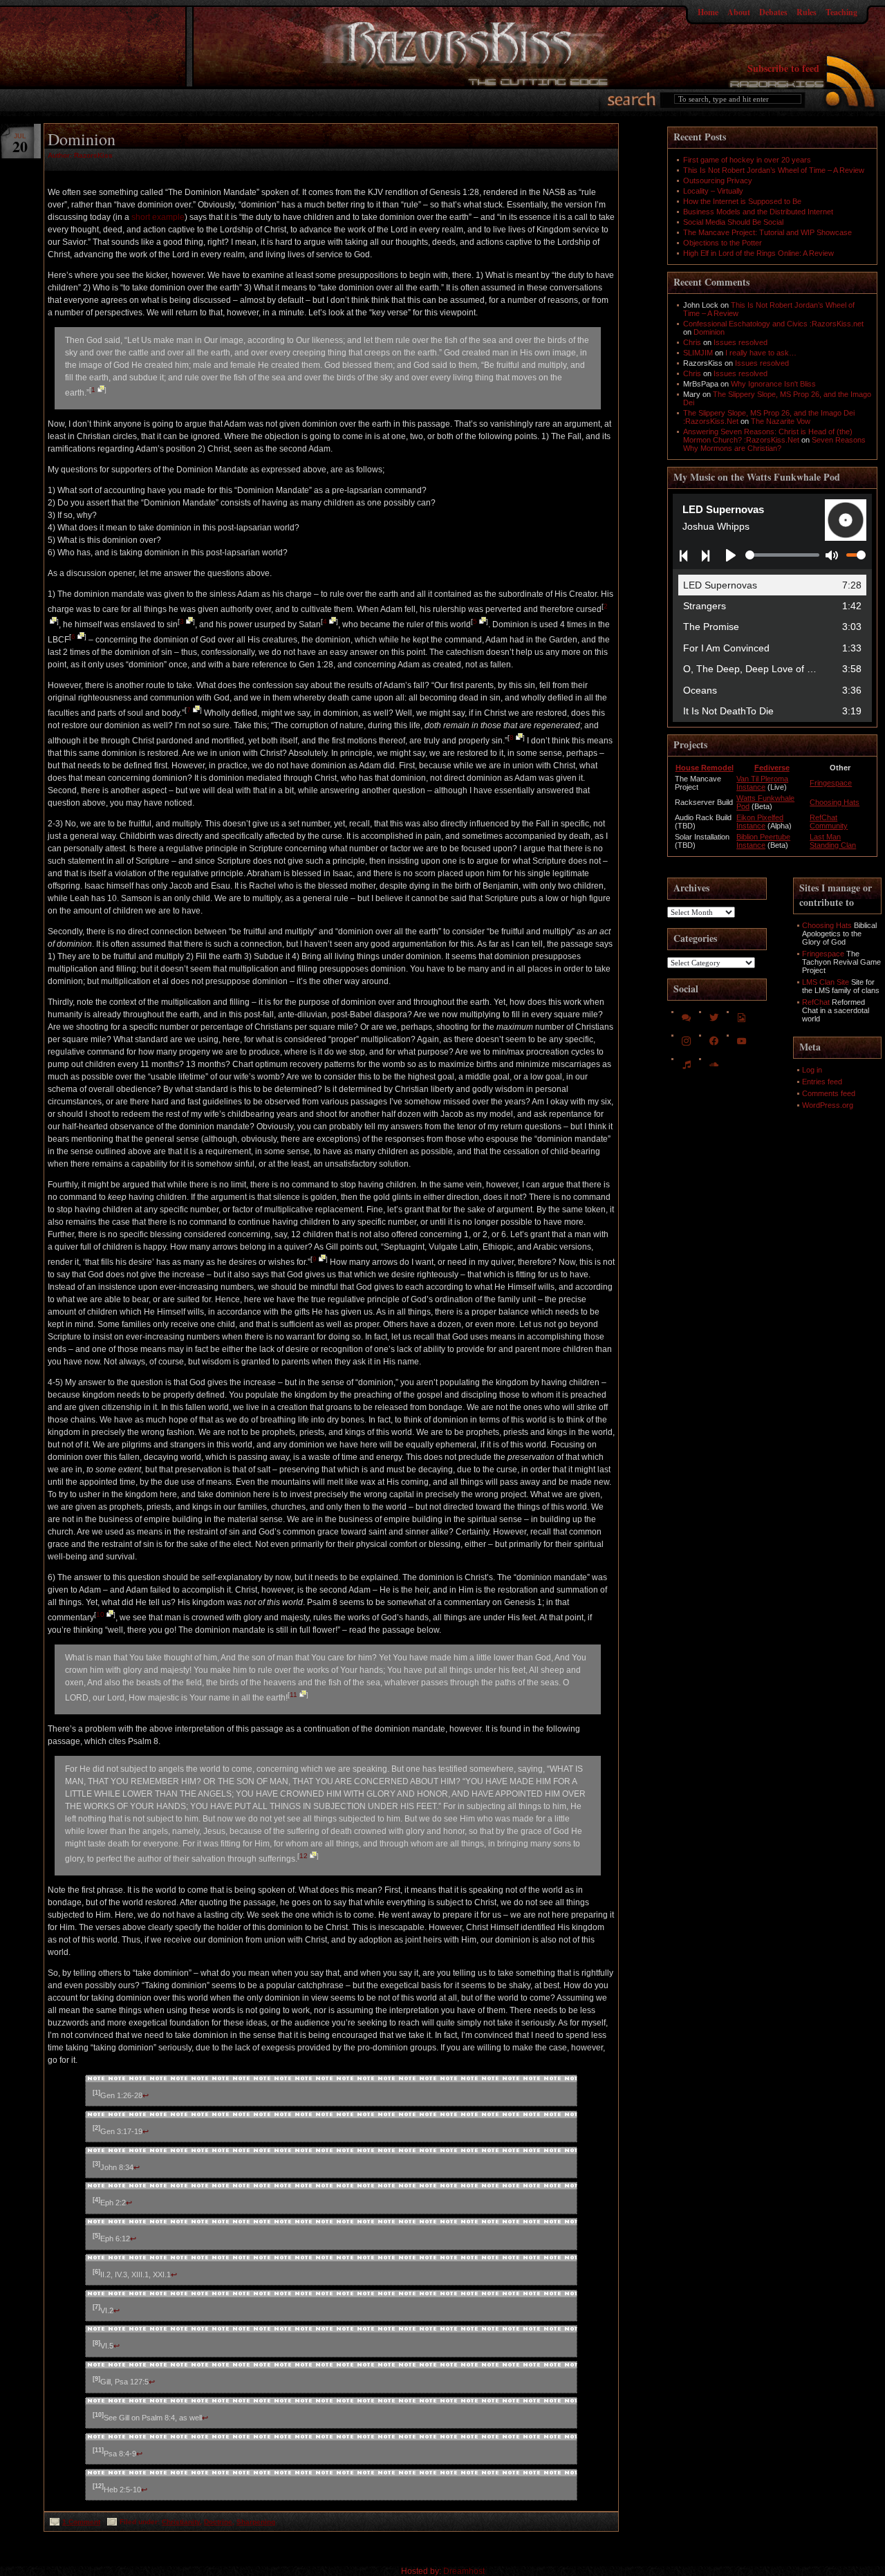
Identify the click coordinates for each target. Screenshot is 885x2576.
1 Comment (81, 2522)
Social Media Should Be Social (733, 222)
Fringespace (831, 783)
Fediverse (772, 768)
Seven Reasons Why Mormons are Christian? (774, 444)
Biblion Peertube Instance (763, 841)
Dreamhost (464, 2571)
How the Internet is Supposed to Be (742, 201)
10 (100, 1614)
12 (304, 1856)
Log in (812, 1070)
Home (708, 12)
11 (294, 1695)
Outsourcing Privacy (718, 180)
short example (158, 217)
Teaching (841, 12)
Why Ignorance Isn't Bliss (773, 384)
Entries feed (822, 1082)
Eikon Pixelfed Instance (760, 822)
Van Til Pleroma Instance (762, 783)
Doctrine (218, 2522)
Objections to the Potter (723, 243)
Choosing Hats (835, 802)
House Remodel (705, 768)
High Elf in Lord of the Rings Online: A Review (758, 253)
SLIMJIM (698, 353)
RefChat (816, 1002)
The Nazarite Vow (781, 421)
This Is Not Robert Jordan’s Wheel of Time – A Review (774, 170)
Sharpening (256, 2522)
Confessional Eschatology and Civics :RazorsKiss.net (773, 324)
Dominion (82, 139)
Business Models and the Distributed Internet (758, 212)
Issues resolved (740, 342)
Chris (692, 342)
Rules (807, 12)
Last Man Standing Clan (833, 841)
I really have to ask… (761, 353)
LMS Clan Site (826, 982)
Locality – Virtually (713, 191)
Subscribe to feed (783, 68)
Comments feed (829, 1093)
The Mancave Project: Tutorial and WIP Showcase (767, 232)
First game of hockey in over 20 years (747, 160)
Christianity (181, 2522)
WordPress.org (828, 1105)
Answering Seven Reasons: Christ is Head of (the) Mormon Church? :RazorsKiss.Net (768, 436)
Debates (773, 12)
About (739, 12)
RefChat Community (829, 822)
